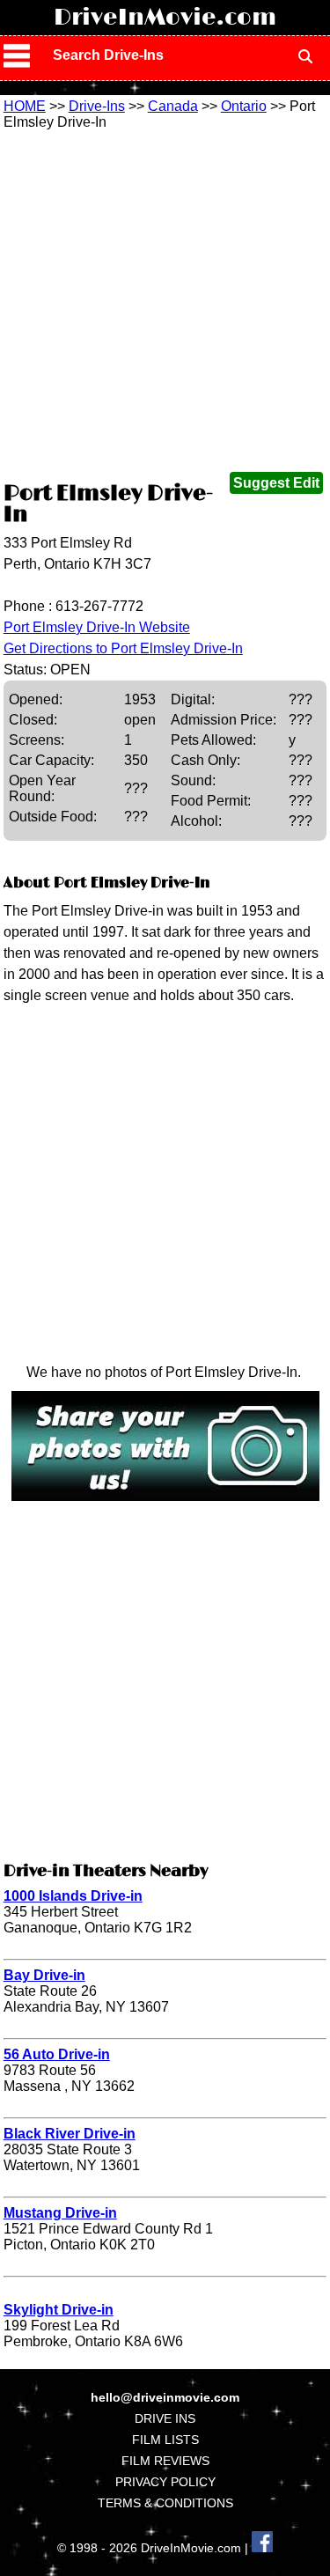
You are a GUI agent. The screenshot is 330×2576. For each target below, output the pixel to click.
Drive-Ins (97, 106)
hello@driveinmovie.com (165, 2397)
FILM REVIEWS (165, 2461)
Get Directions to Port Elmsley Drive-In (123, 648)
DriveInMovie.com (165, 18)
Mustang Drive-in (60, 2213)
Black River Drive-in (70, 2134)
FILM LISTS (165, 2440)
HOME (25, 106)
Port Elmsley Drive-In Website (97, 627)
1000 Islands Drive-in (73, 1896)
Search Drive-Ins (108, 55)
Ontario (244, 106)
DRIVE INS (165, 2418)
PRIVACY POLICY (165, 2482)
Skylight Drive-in (59, 2310)
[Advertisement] (165, 304)
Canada (173, 106)
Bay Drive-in (44, 1975)
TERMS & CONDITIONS (165, 2503)
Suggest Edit (276, 483)
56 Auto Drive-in (57, 2054)
